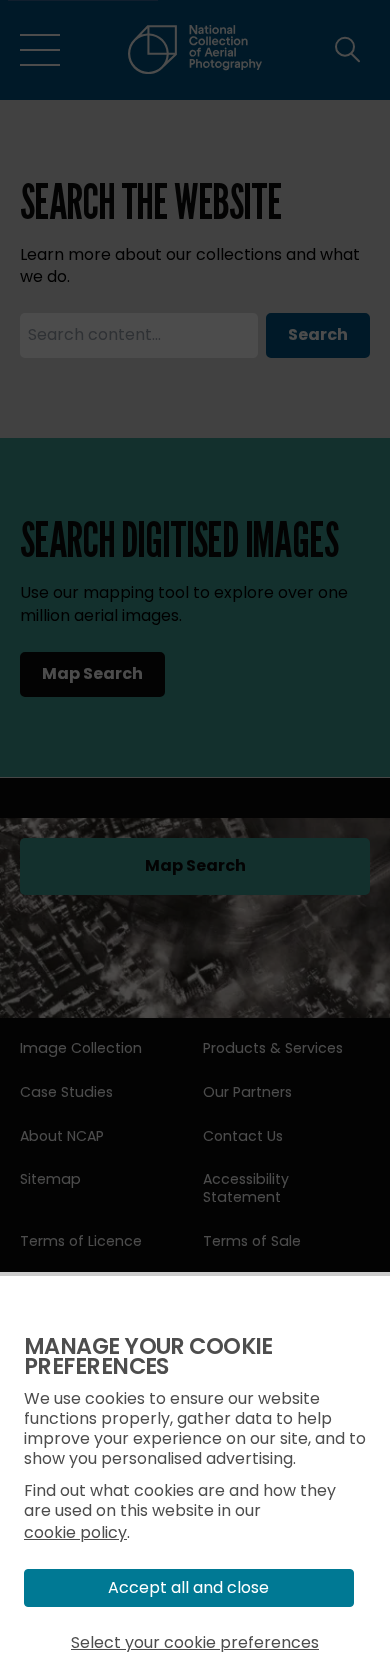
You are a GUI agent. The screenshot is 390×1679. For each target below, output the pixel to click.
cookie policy (75, 1532)
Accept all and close (188, 1587)
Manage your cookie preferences (148, 1356)
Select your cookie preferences (195, 1642)
